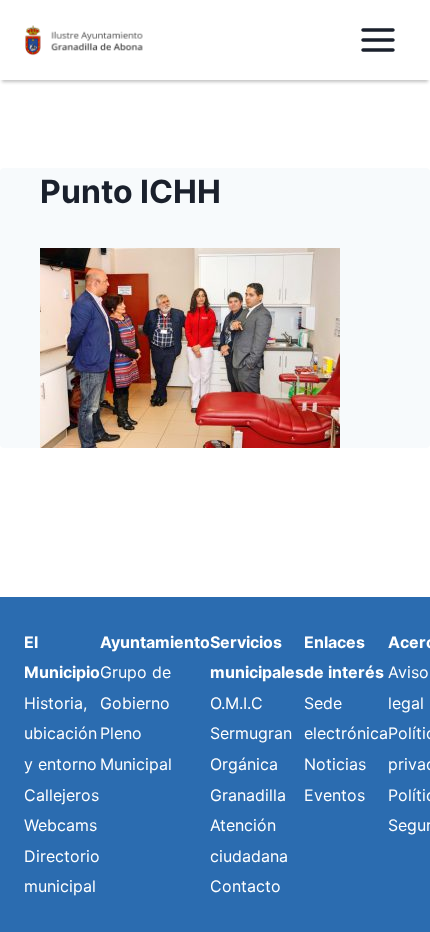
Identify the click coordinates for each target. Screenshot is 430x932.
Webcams (60, 825)
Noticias (335, 764)
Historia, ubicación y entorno (60, 733)
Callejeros (61, 795)
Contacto (245, 886)
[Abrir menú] (377, 39)
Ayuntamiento (155, 642)
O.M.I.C (236, 703)
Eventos (334, 795)
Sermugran (251, 733)
